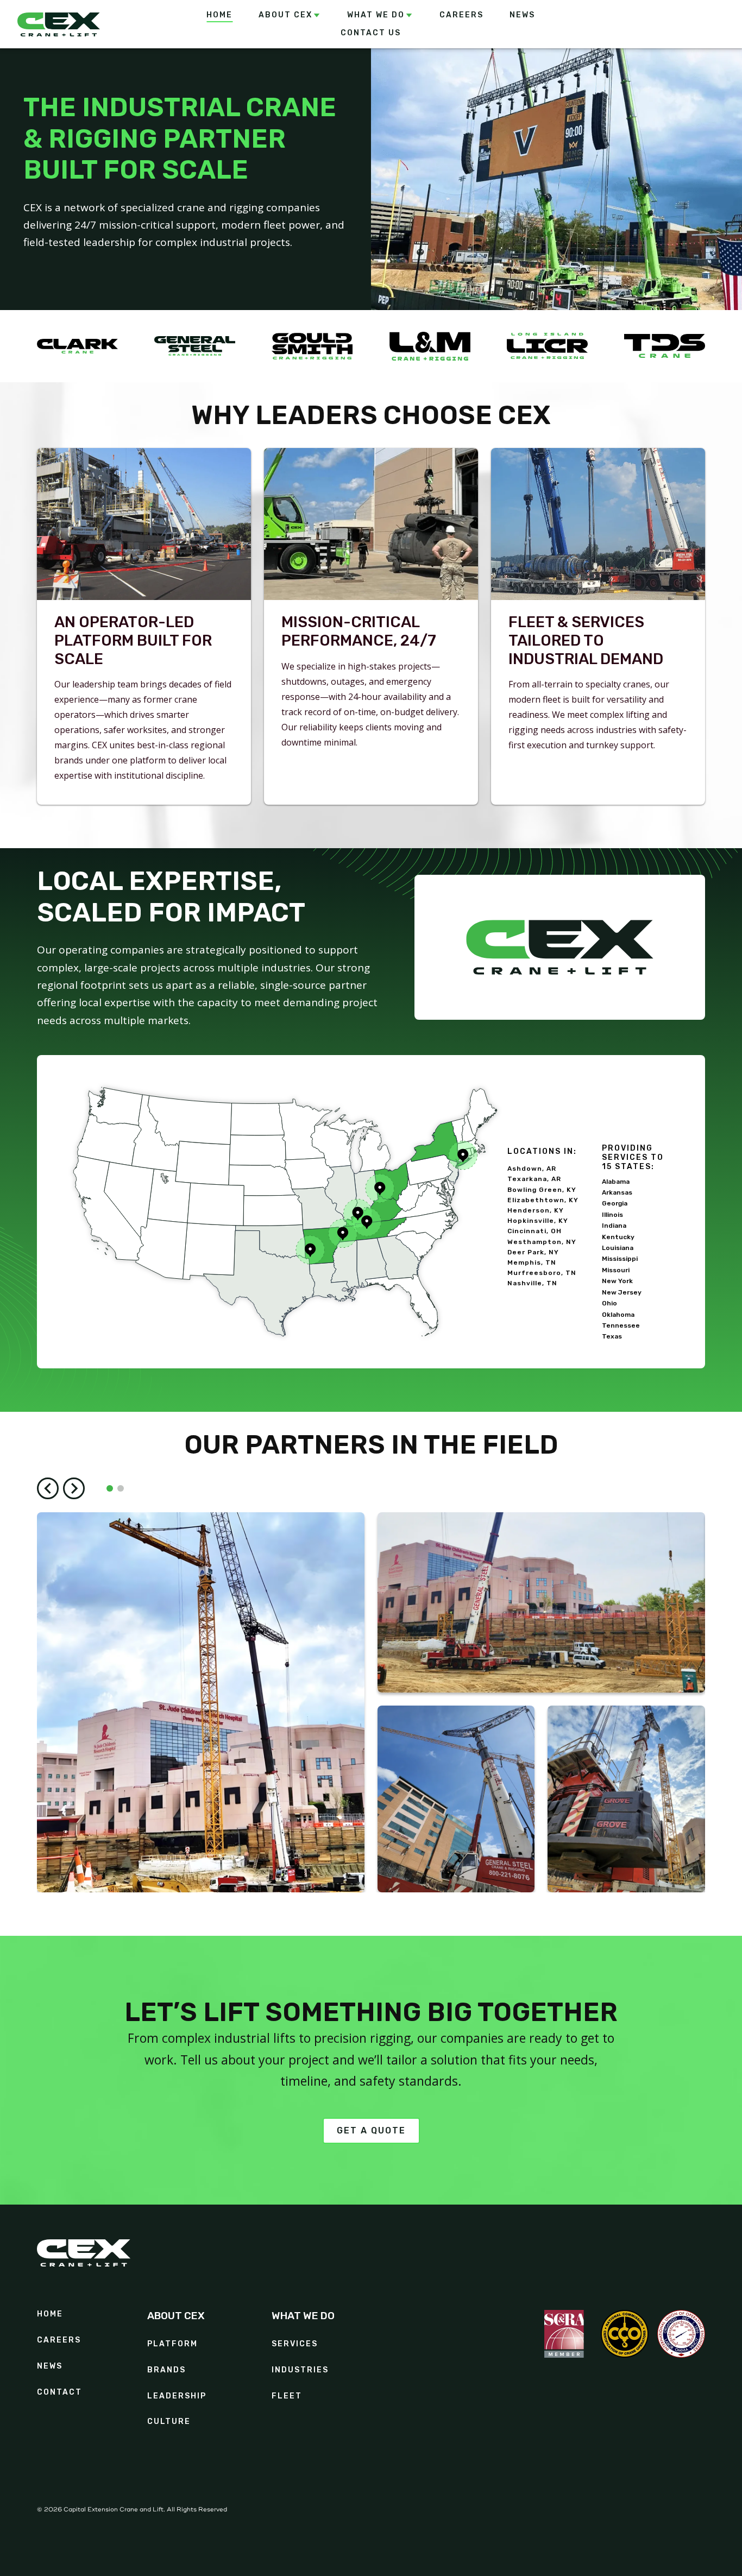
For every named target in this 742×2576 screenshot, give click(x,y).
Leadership (177, 2396)
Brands (166, 2370)
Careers (59, 2340)
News (50, 2366)
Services (295, 2344)
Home (50, 2314)
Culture (169, 2422)
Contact (59, 2392)
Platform (172, 2344)
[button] (290, 15)
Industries (300, 2370)
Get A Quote (371, 2130)
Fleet (287, 2396)
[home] (84, 24)
